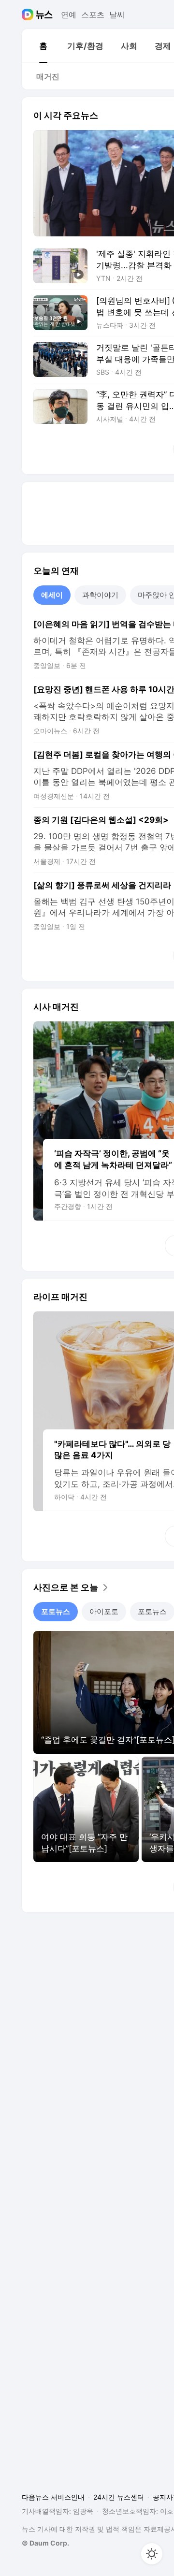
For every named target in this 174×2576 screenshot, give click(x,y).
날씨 (117, 15)
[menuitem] (43, 46)
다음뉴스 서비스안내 (53, 2497)
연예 (69, 15)
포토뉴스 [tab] (56, 1611)
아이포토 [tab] (104, 1611)
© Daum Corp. (45, 2543)
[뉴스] (44, 15)
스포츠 (93, 15)
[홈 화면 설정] (152, 2554)
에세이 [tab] (52, 595)
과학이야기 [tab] (100, 595)
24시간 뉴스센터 (119, 2497)
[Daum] (29, 15)
